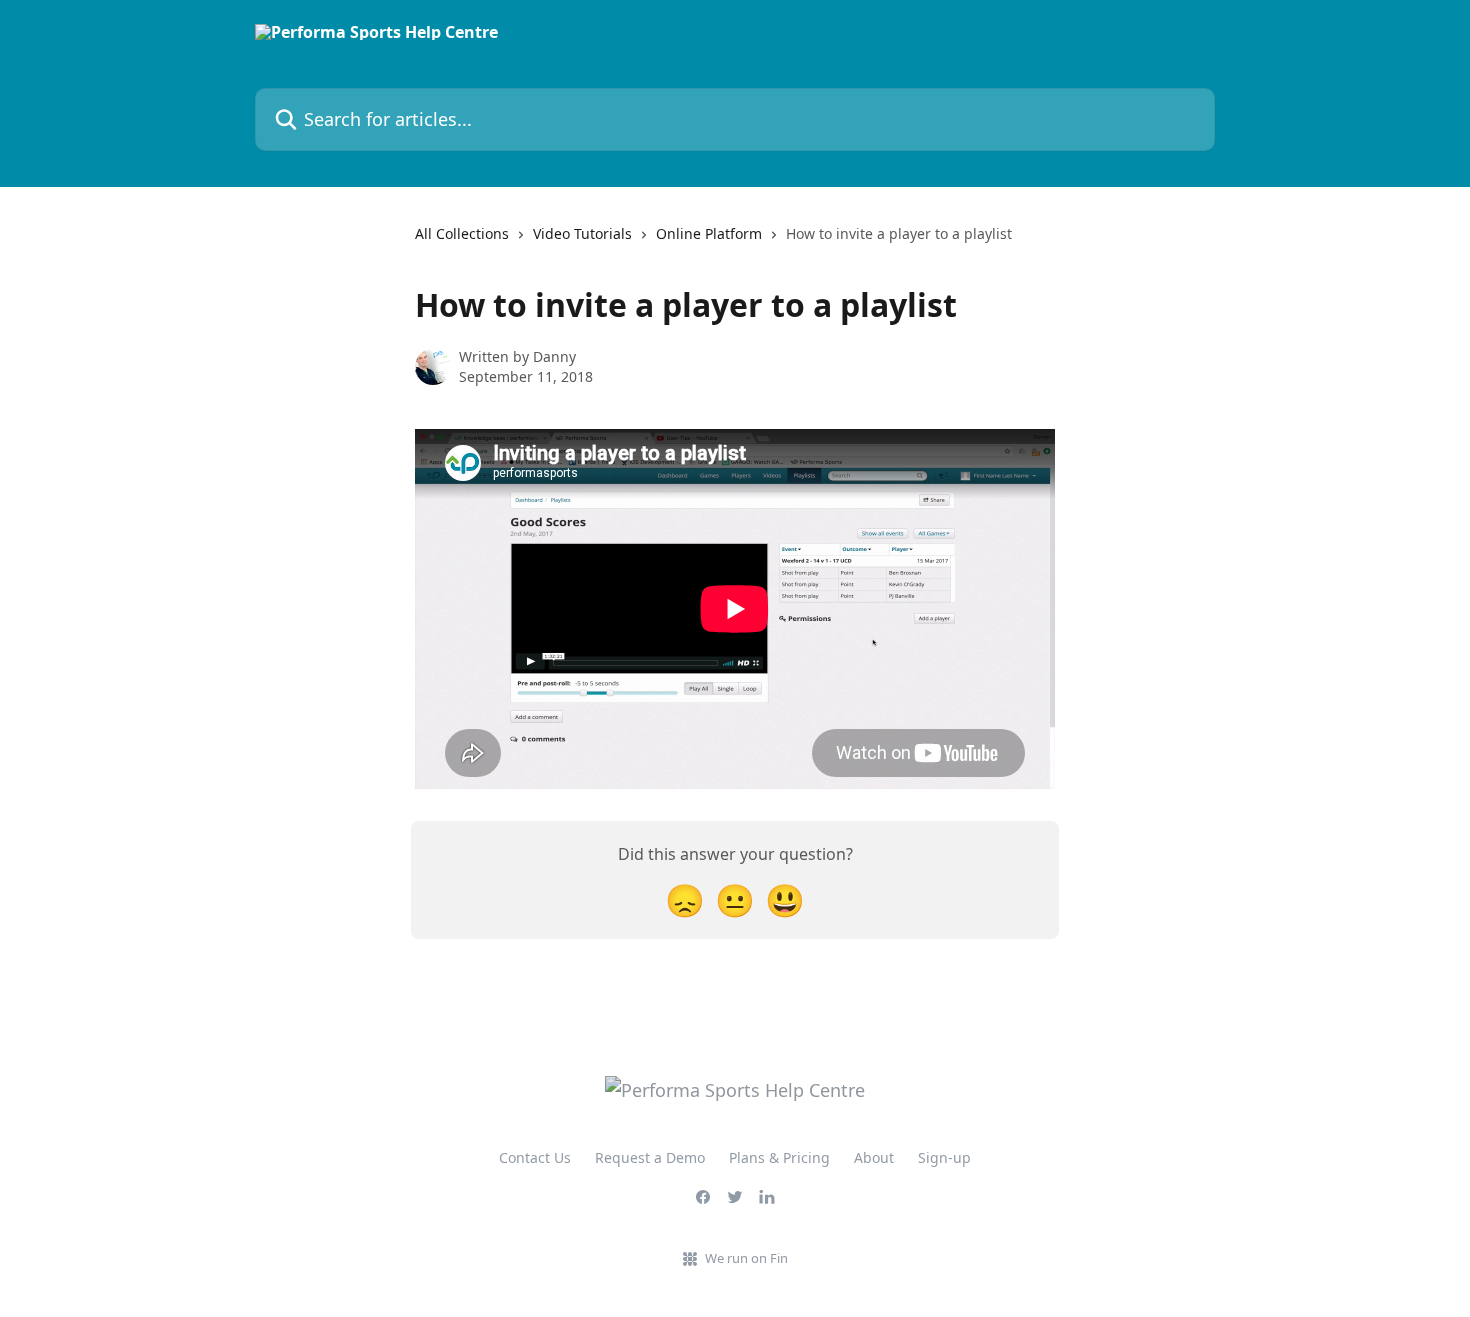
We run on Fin (746, 1258)
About (874, 1157)
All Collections (462, 233)
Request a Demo (650, 1157)
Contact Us (535, 1157)
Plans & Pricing (779, 1157)
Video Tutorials (582, 233)
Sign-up (944, 1157)
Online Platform (709, 233)
